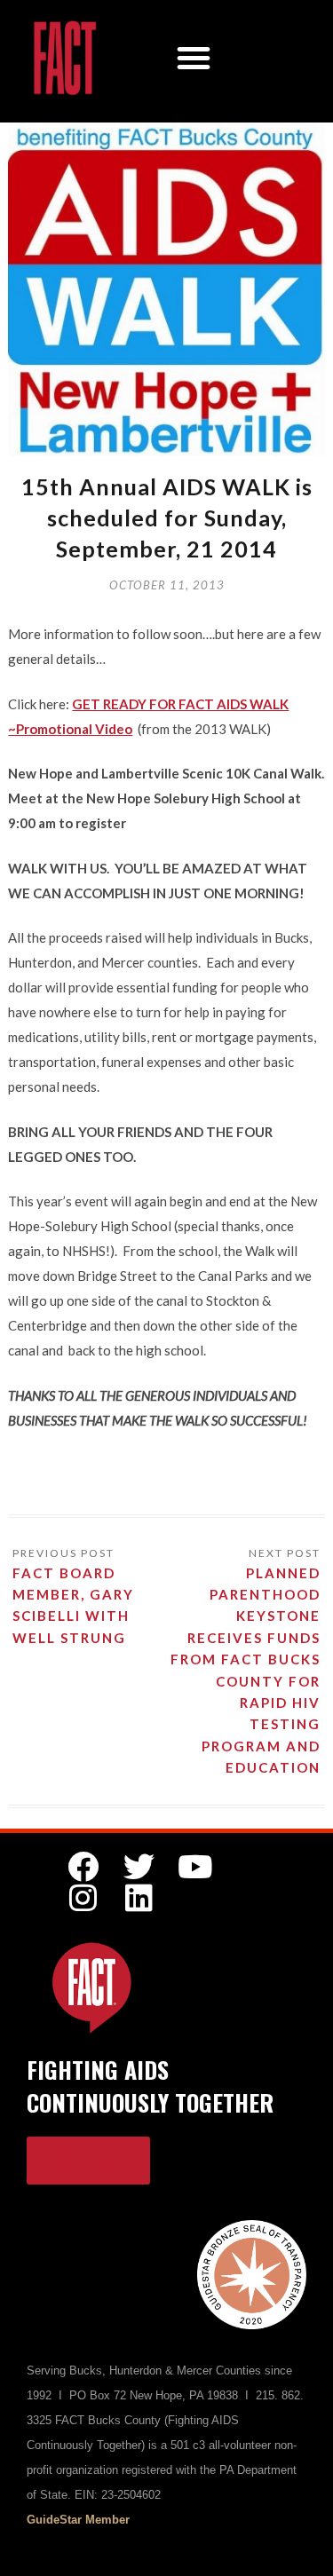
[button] (194, 58)
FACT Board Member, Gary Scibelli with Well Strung (73, 1605)
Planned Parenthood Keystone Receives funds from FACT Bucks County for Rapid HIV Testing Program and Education (246, 1670)
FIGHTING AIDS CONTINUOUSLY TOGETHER (150, 2086)
